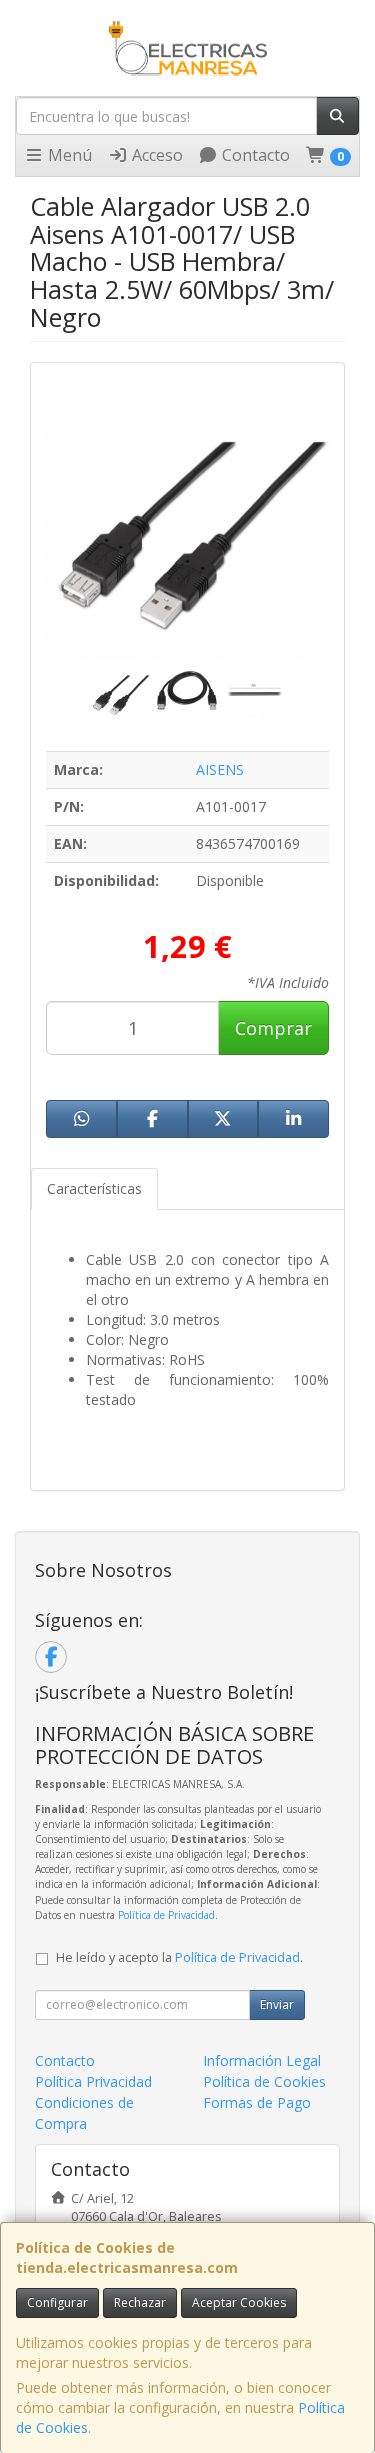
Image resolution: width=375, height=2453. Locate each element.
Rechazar (140, 2302)
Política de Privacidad (166, 1915)
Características (94, 1188)
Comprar (273, 1028)
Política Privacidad (93, 2081)
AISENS (220, 769)
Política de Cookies (264, 2081)
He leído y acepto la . (179, 1957)
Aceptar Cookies (239, 2302)
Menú (68, 155)
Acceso (155, 155)
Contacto (254, 155)
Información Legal (262, 2060)
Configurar (57, 2302)
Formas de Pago (257, 2102)
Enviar (277, 2004)
